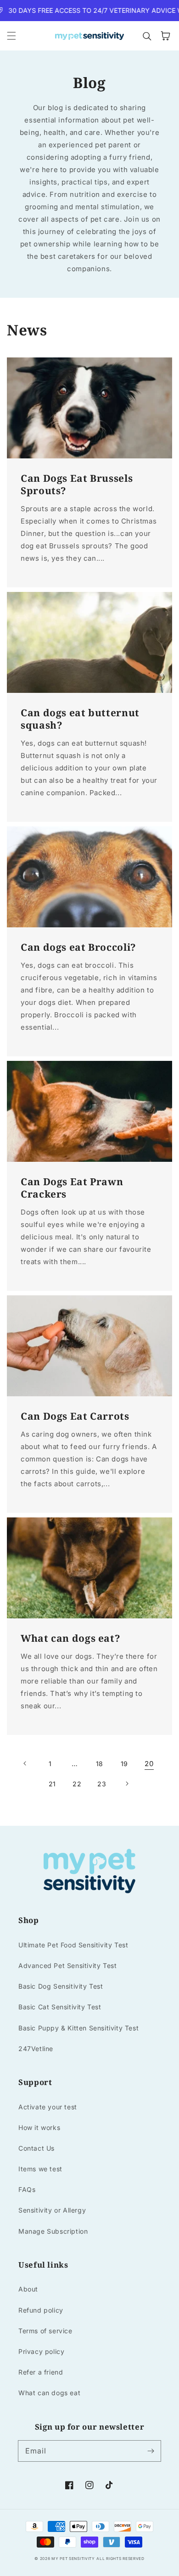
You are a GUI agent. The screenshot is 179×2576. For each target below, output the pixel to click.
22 (77, 1784)
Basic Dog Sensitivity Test (61, 1986)
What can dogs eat (49, 2393)
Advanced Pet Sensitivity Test (67, 1965)
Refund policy (41, 2310)
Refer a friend (41, 2372)
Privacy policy (41, 2351)
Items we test (40, 2169)
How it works (39, 2127)
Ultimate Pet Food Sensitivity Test (73, 1945)
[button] (11, 36)
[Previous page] (25, 1763)
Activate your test (48, 2107)
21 (52, 1784)
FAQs (27, 2189)
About (28, 2289)
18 (100, 1764)
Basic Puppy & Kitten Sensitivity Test (78, 2028)
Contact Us (36, 2148)
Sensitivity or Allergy (52, 2210)
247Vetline (36, 2049)
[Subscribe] (151, 2451)
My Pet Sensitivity (73, 2559)
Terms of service (45, 2331)
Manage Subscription (53, 2231)
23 (102, 1784)
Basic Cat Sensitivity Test (60, 2007)
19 (124, 1764)
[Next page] (127, 1784)
